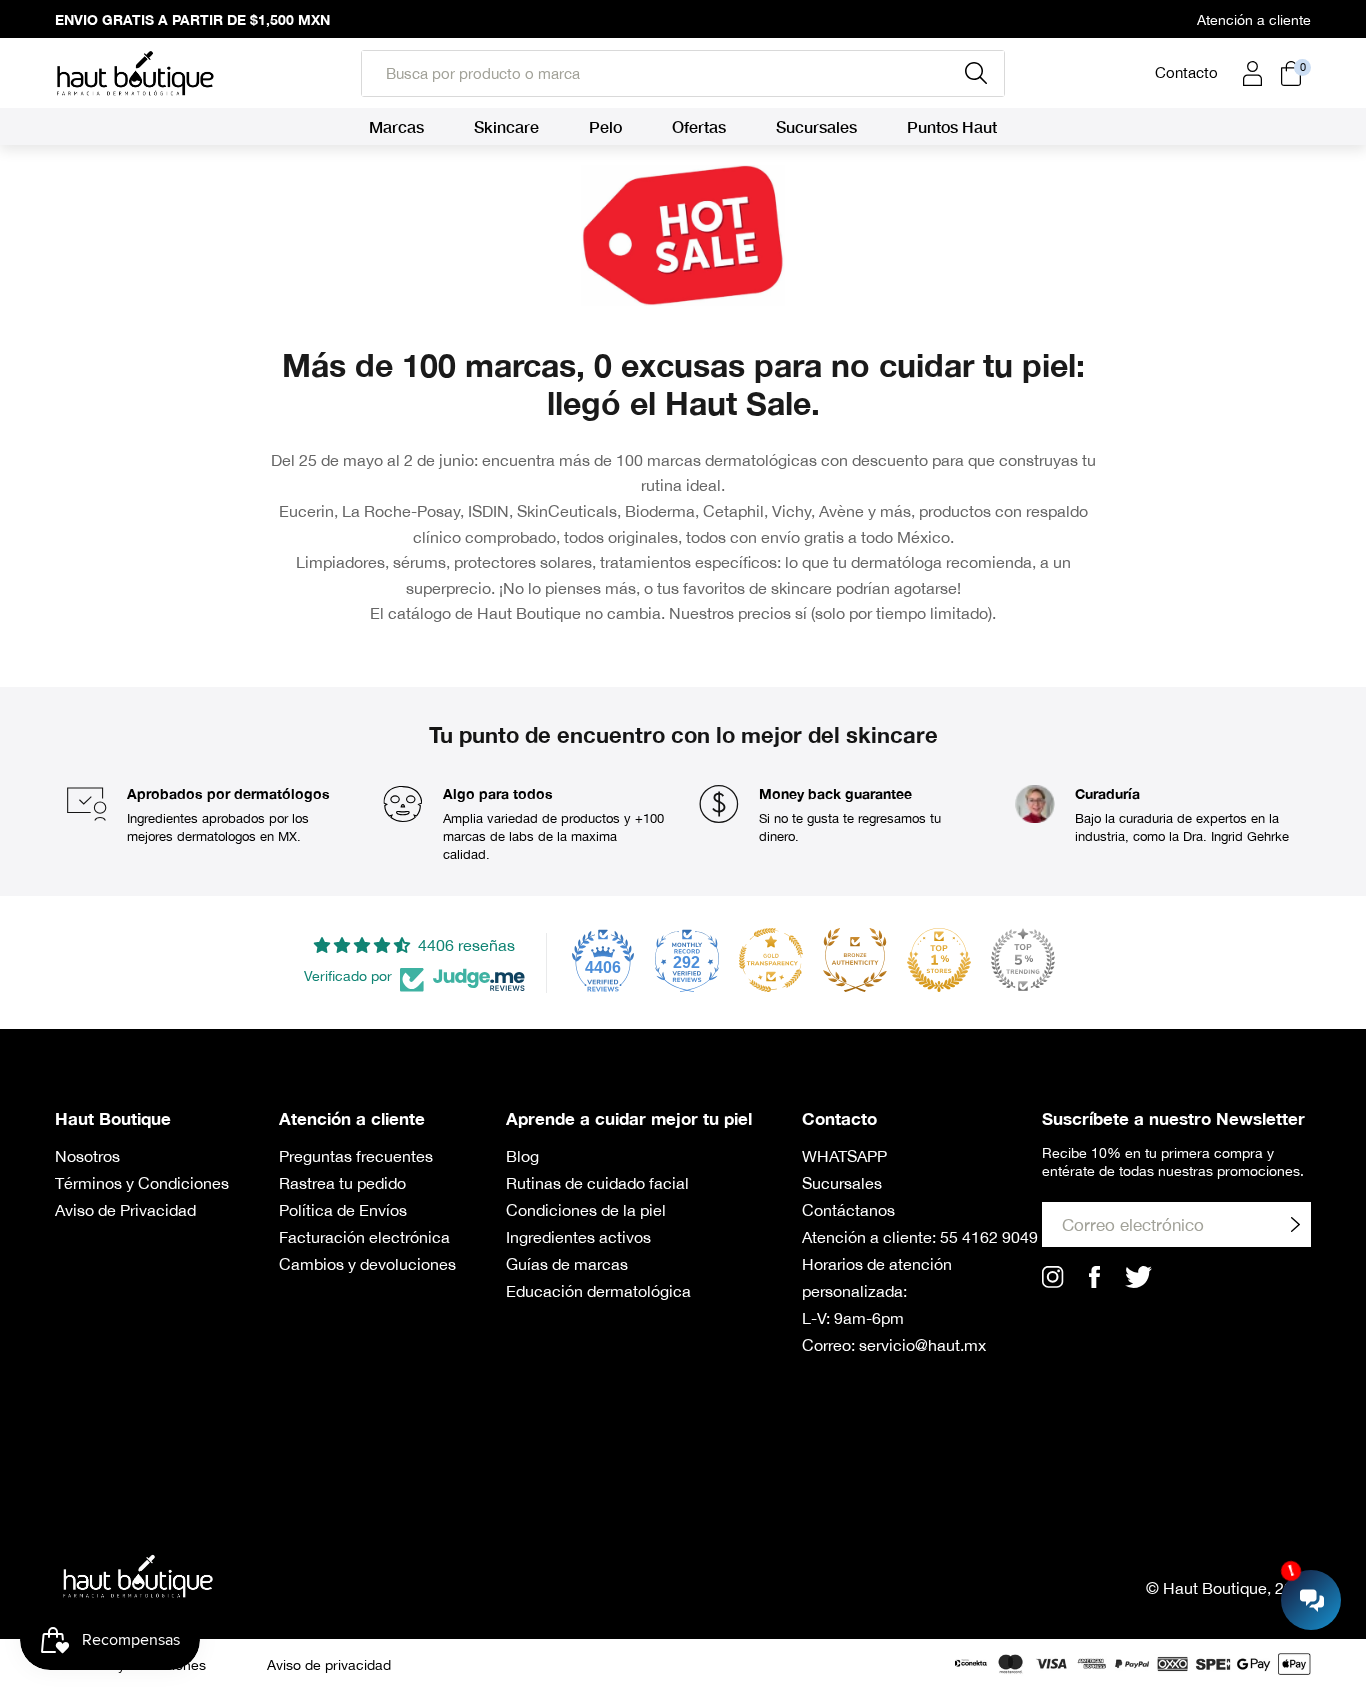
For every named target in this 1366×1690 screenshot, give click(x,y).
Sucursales (842, 1183)
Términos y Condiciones (142, 1183)
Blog (522, 1156)
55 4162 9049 (989, 1237)
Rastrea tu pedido (342, 1183)
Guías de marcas (567, 1264)
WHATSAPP (844, 1156)
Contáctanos (848, 1210)
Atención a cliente (1254, 19)
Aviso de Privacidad (125, 1210)
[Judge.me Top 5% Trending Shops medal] (1023, 960)
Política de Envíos (343, 1210)
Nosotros (87, 1156)
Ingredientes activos (578, 1237)
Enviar (1295, 1224)
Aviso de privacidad (329, 1665)
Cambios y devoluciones (367, 1264)
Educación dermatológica (598, 1291)
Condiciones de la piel (586, 1210)
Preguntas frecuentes (356, 1156)
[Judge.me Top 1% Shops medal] (939, 960)
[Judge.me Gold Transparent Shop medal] (771, 960)
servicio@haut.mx (922, 1345)
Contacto (1186, 72)
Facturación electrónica (364, 1237)
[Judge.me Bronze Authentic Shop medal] (855, 960)
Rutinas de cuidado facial (597, 1183)
